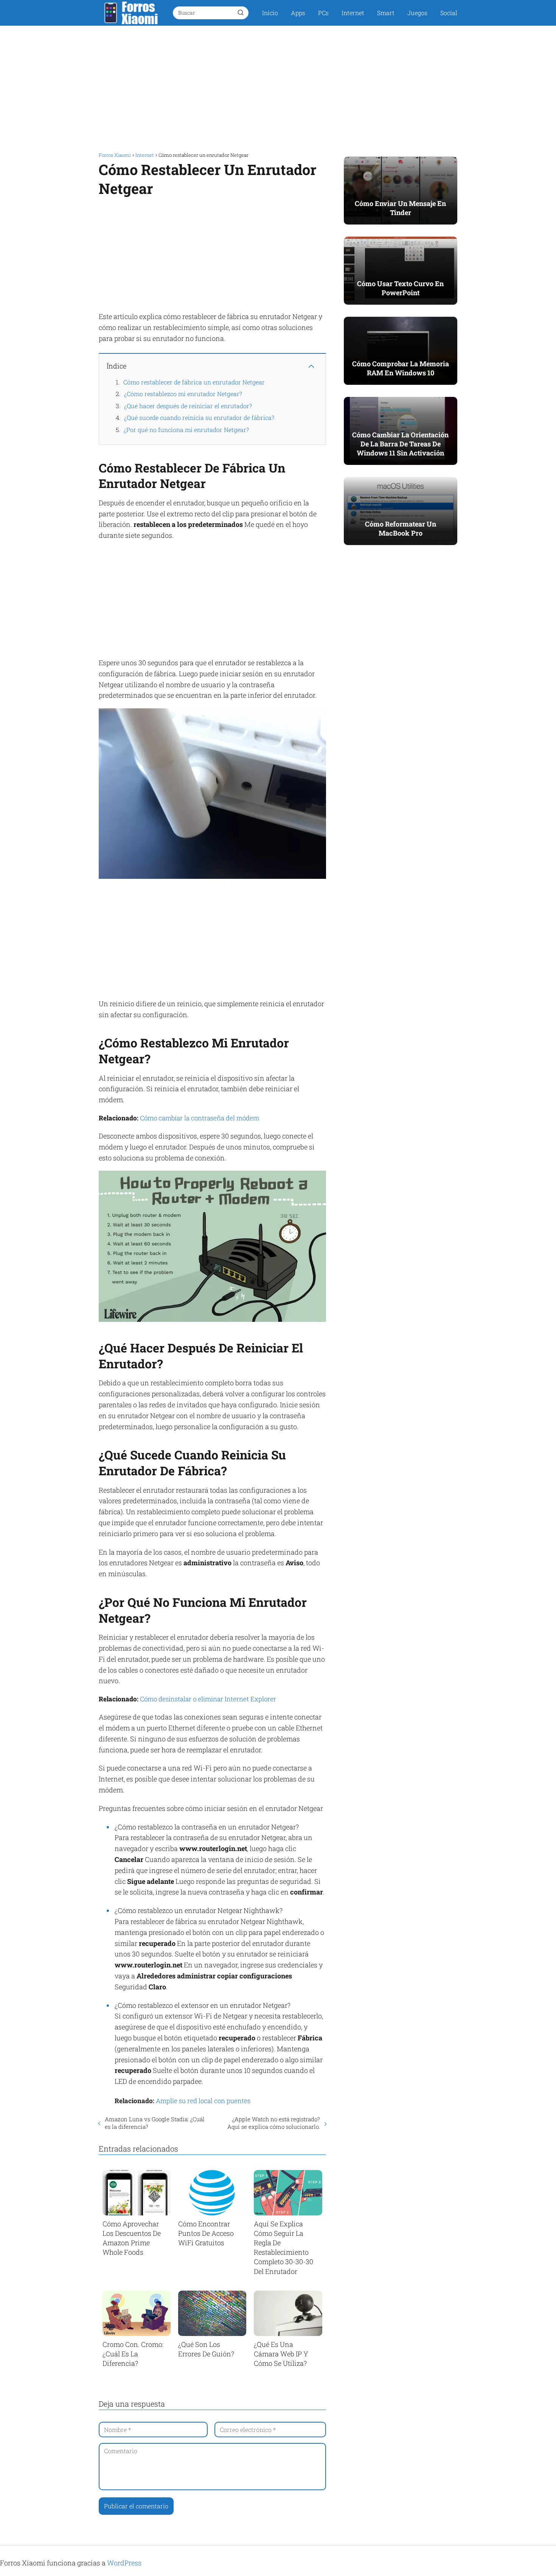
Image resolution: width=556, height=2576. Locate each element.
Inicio (270, 13)
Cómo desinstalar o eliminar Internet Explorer (208, 1699)
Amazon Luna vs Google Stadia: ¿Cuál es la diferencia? (155, 2123)
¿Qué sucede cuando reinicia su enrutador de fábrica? (199, 417)
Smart (386, 13)
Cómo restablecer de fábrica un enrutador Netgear (194, 382)
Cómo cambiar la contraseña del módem (200, 1118)
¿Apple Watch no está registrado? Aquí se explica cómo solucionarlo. (273, 2123)
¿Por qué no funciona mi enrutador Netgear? (186, 430)
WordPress (124, 2563)
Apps (298, 13)
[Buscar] (241, 12)
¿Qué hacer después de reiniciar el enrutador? (188, 406)
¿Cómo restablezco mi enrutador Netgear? (183, 394)
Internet (353, 13)
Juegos (417, 13)
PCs (323, 13)
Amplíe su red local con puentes (203, 2101)
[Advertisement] (278, 86)
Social (449, 13)
